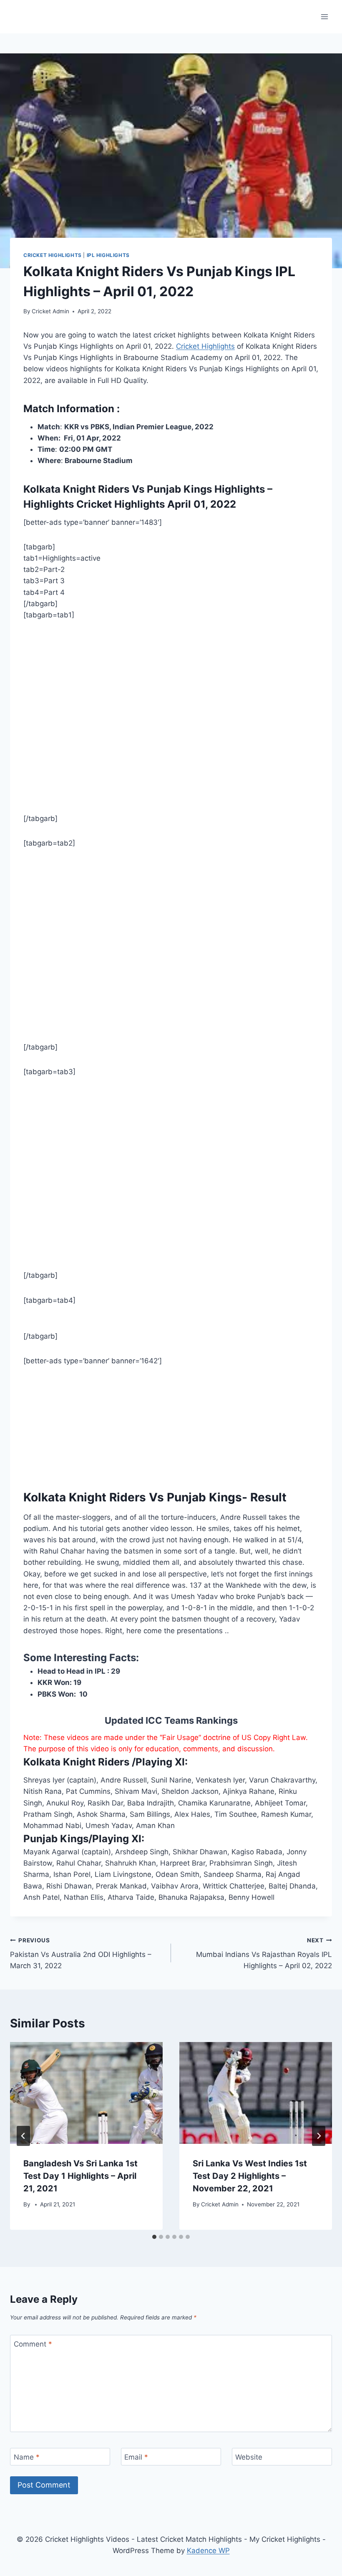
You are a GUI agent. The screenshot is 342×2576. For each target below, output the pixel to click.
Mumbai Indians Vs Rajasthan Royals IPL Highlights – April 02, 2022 (264, 1954)
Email (136, 2457)
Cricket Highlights (53, 255)
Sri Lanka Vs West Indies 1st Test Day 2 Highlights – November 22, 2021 (250, 2176)
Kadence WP (208, 2551)
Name (27, 2457)
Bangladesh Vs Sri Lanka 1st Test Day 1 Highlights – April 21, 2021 (80, 2176)
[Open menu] (324, 16)
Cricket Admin (50, 311)
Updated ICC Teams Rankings (171, 1720)
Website (249, 2457)
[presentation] (86, 2093)
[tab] (154, 2237)
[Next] (319, 2136)
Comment (33, 2344)
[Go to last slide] (23, 2136)
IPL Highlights (108, 255)
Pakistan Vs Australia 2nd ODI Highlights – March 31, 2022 (81, 1954)
